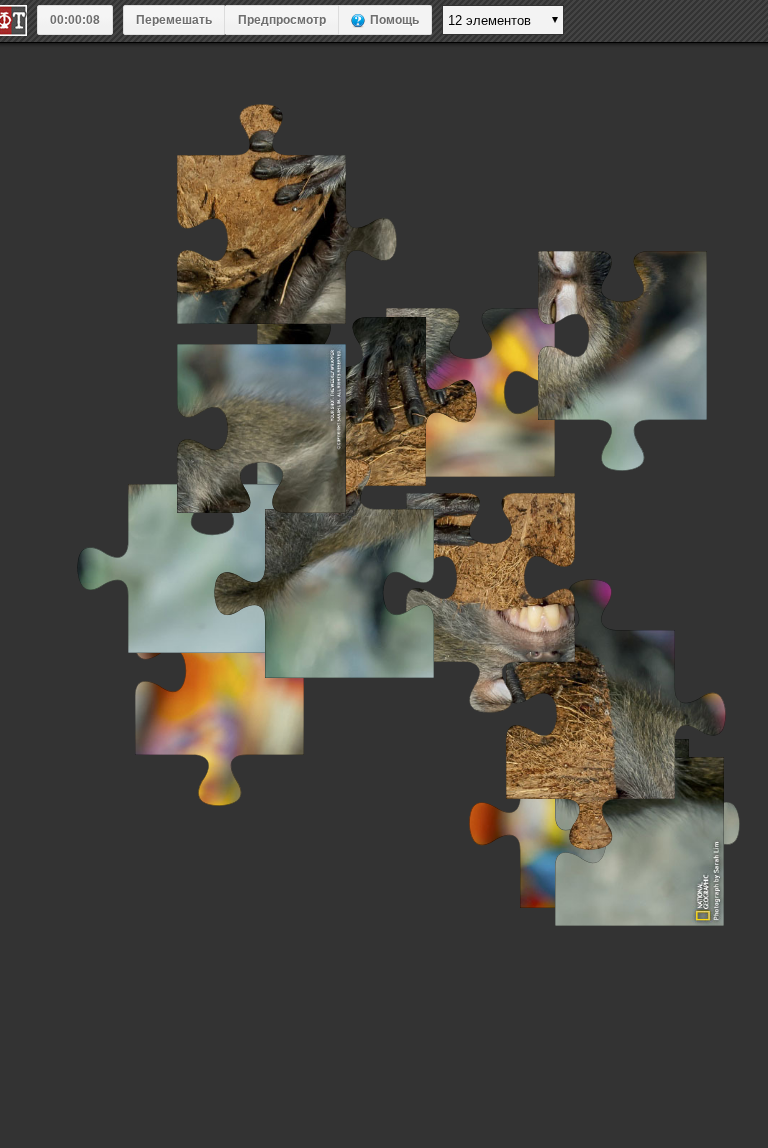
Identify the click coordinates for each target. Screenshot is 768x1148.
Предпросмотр (282, 20)
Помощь (394, 20)
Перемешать (174, 20)
